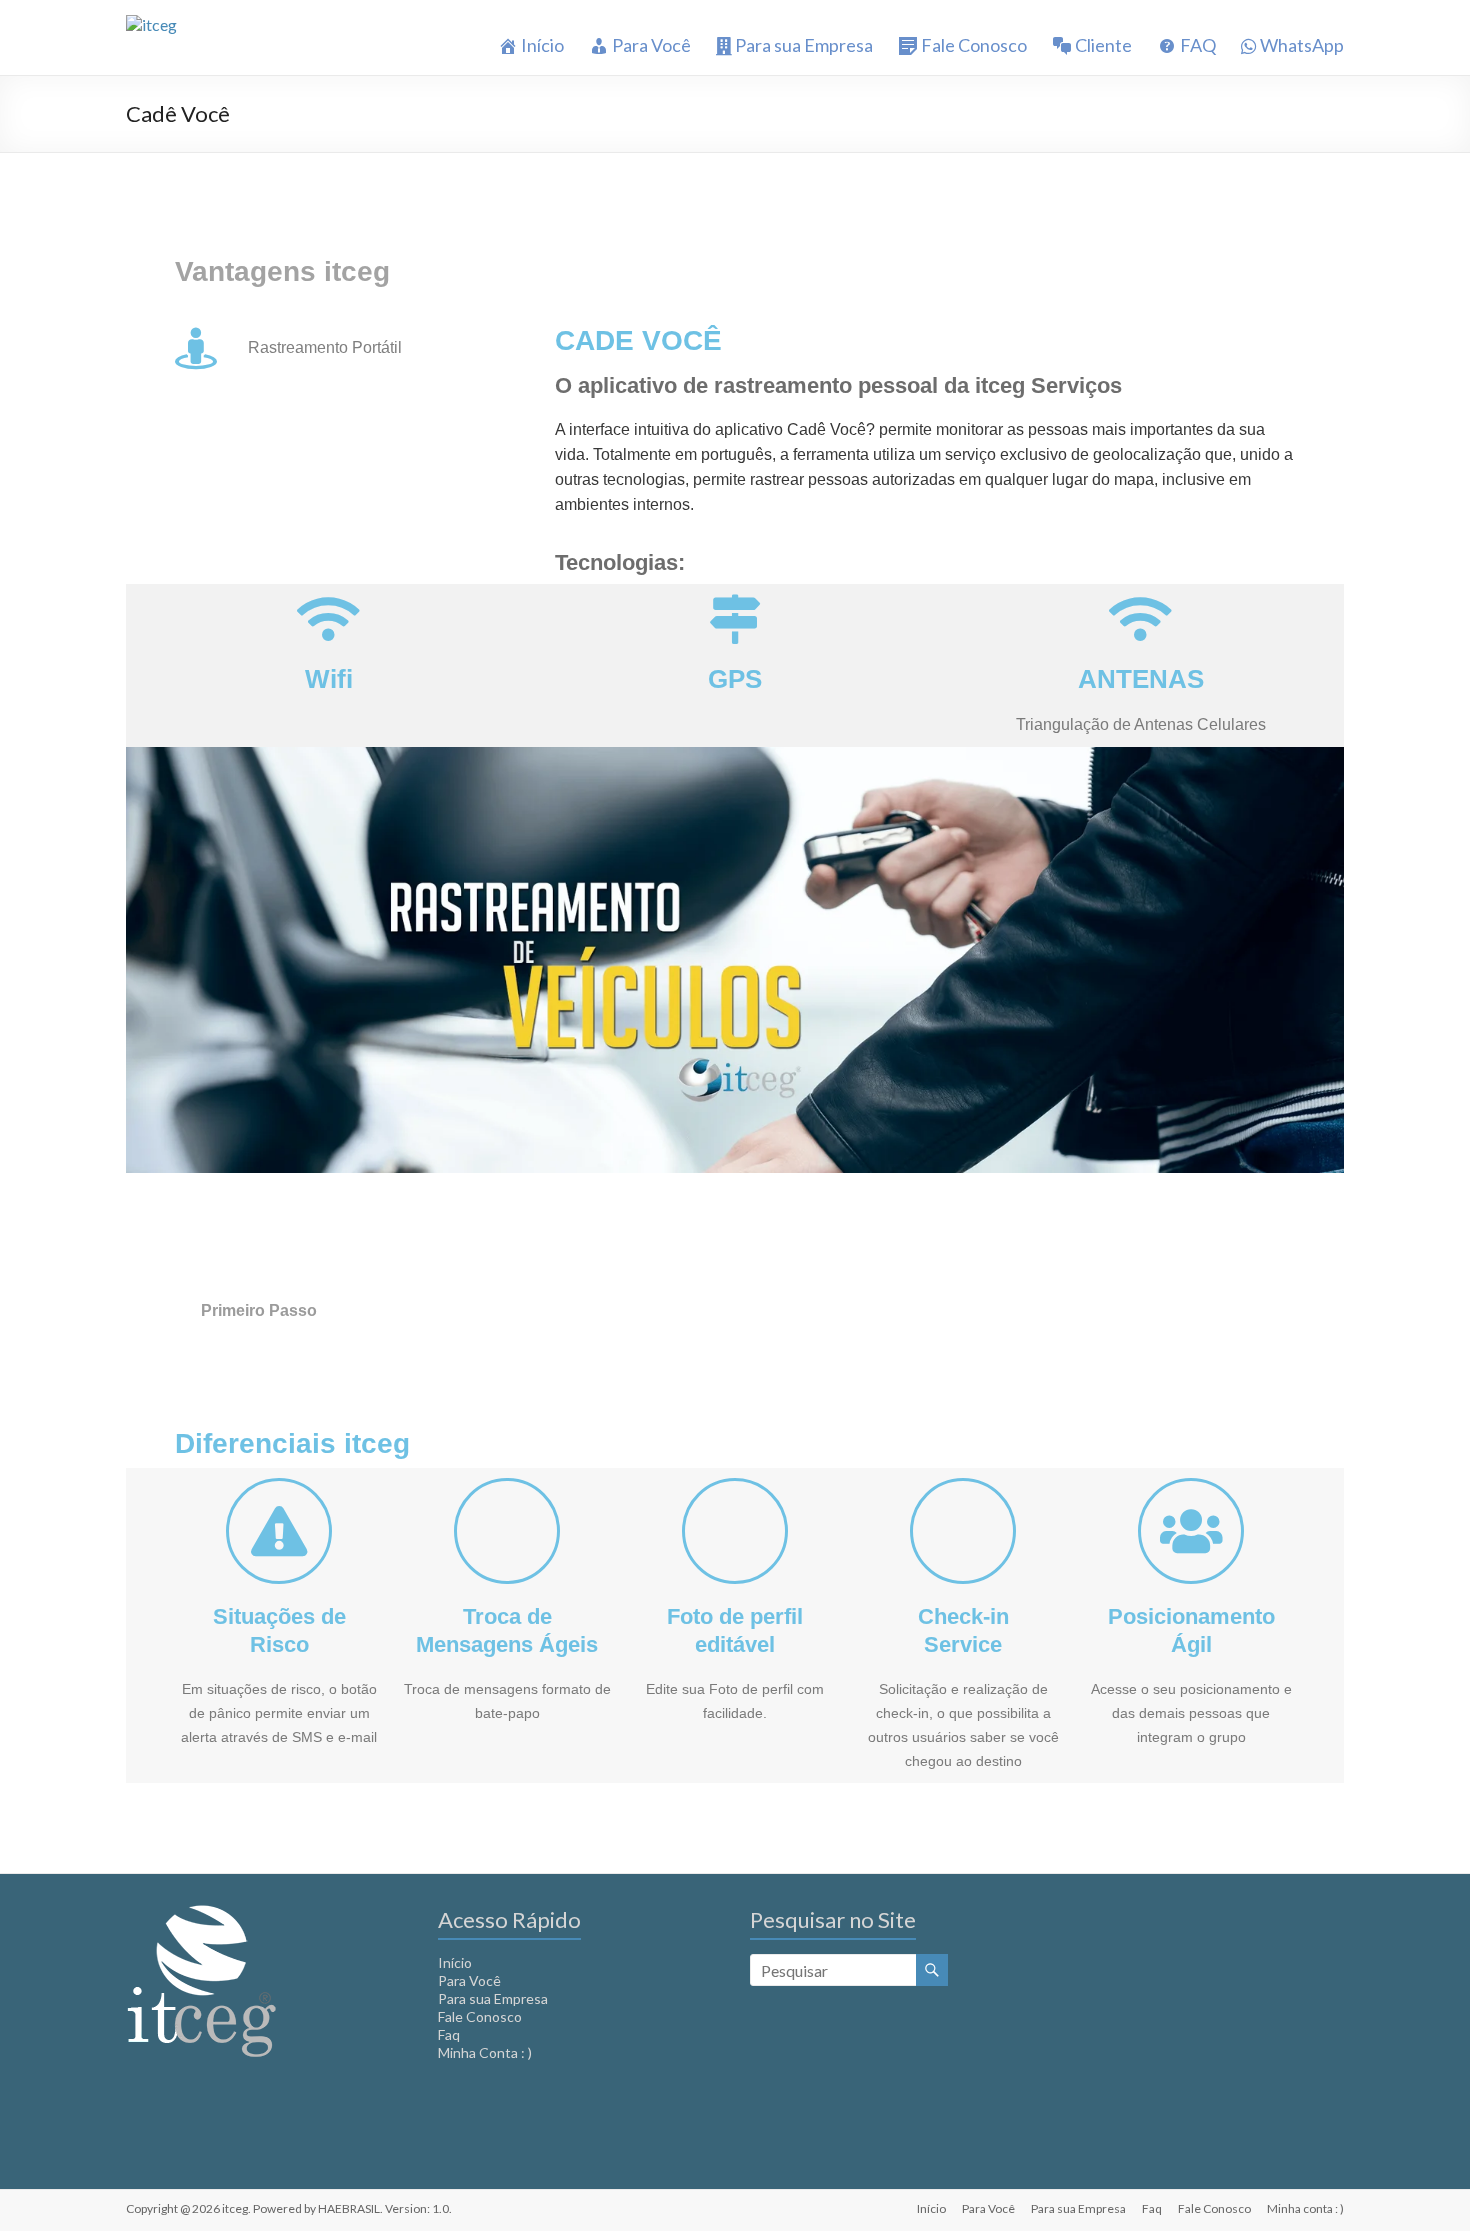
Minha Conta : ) (485, 2052)
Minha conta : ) (1305, 2208)
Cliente (1103, 45)
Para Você (651, 45)
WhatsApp (1302, 45)
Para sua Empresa (804, 45)
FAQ (1198, 45)
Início (542, 45)
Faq (449, 2034)
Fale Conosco (974, 45)
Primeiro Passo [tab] (259, 1310)
